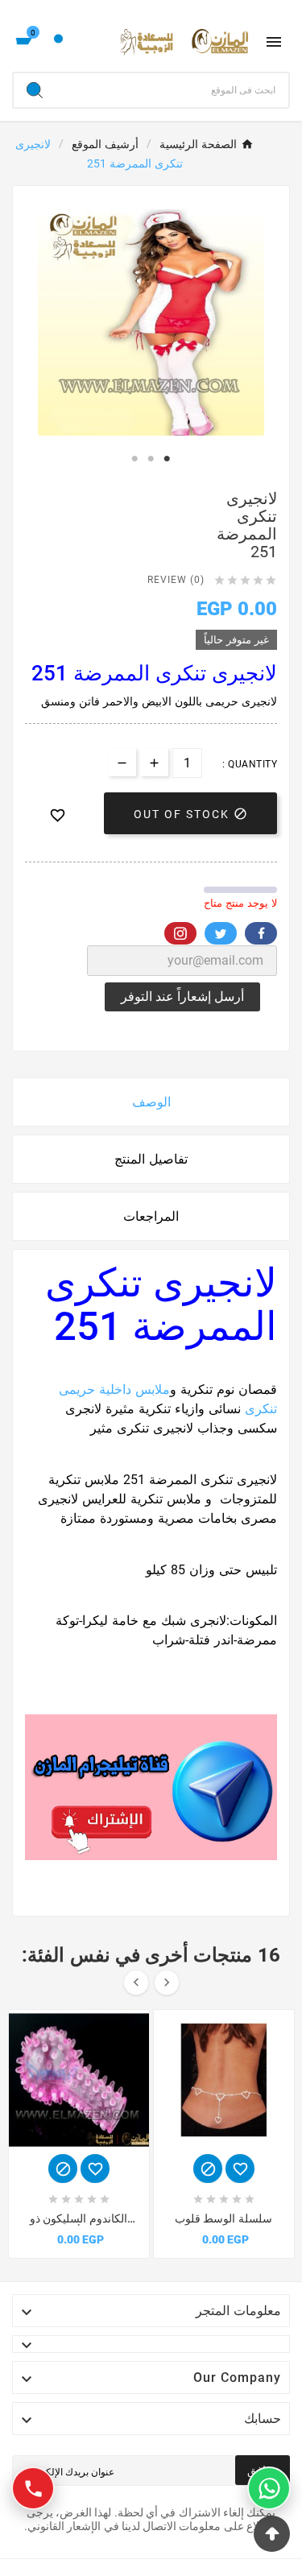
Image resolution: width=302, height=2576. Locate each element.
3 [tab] (168, 459)
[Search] (35, 90)
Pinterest (180, 933)
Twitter (221, 933)
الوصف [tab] (151, 1102)
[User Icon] (58, 42)
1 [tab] (135, 459)
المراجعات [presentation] (151, 1216)
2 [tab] (151, 459)
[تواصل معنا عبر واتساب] (269, 2488)
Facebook (261, 933)
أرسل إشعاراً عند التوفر (182, 996)
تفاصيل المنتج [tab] (151, 1159)
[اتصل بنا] (33, 2488)
